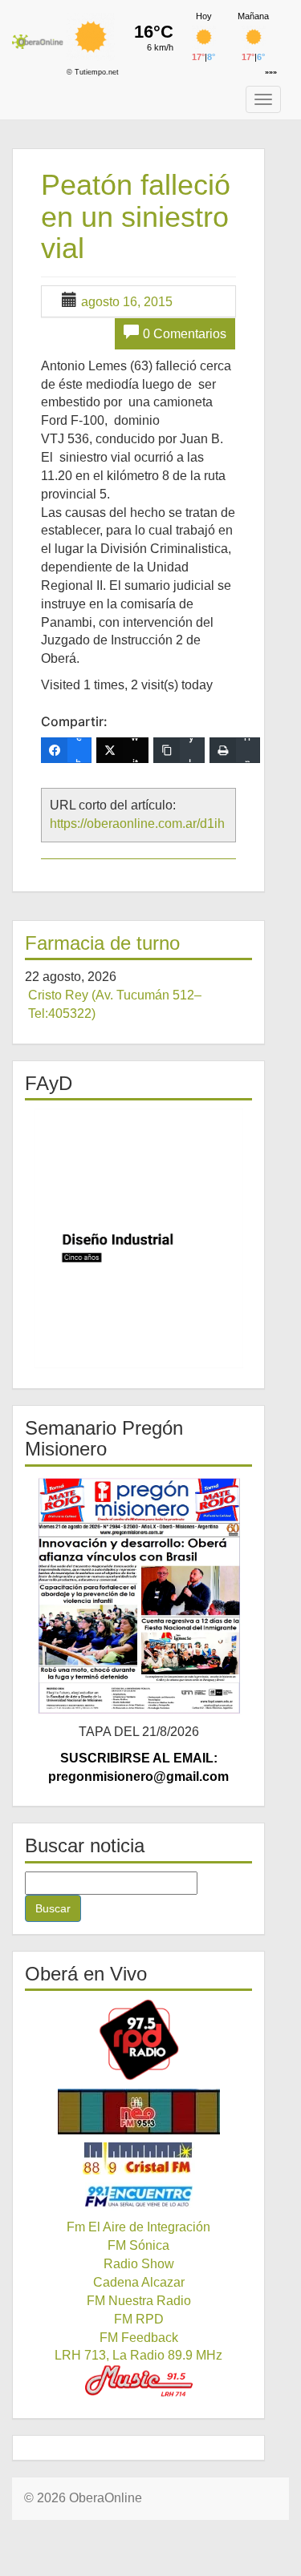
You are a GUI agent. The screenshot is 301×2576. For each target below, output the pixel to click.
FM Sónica (138, 2245)
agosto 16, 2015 (127, 302)
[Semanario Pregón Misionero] (138, 1595)
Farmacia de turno (102, 943)
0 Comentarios (185, 334)
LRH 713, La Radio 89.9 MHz (138, 2355)
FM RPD (139, 2319)
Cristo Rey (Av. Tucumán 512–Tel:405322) (115, 1004)
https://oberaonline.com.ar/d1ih (137, 824)
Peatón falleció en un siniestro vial (136, 216)
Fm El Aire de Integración (138, 2227)
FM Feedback (139, 2338)
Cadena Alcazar (139, 2282)
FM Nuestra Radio (139, 2301)
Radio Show (139, 2264)
